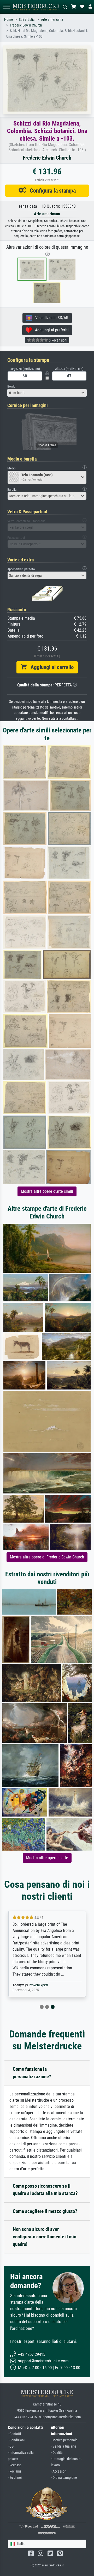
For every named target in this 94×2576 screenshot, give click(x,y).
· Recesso (15, 2465)
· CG (11, 2446)
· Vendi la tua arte (64, 2446)
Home (9, 20)
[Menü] (6, 7)
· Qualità (57, 2453)
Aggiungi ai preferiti (50, 330)
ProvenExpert (38, 1985)
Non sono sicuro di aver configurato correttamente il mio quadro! (45, 2237)
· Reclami (14, 2471)
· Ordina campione (64, 2478)
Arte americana (52, 20)
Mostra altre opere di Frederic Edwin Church (47, 1557)
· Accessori (59, 2471)
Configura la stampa (51, 191)
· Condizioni (16, 2440)
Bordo (11, 386)
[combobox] (47, 393)
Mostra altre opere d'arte (47, 1858)
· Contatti (14, 2434)
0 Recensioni (58, 340)
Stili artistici (27, 20)
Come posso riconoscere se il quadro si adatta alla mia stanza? (45, 2190)
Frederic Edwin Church (26, 25)
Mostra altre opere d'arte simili (47, 1191)
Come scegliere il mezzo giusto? (45, 2211)
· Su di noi (15, 2478)
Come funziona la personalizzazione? (32, 2073)
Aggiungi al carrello (50, 667)
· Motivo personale (64, 2440)
